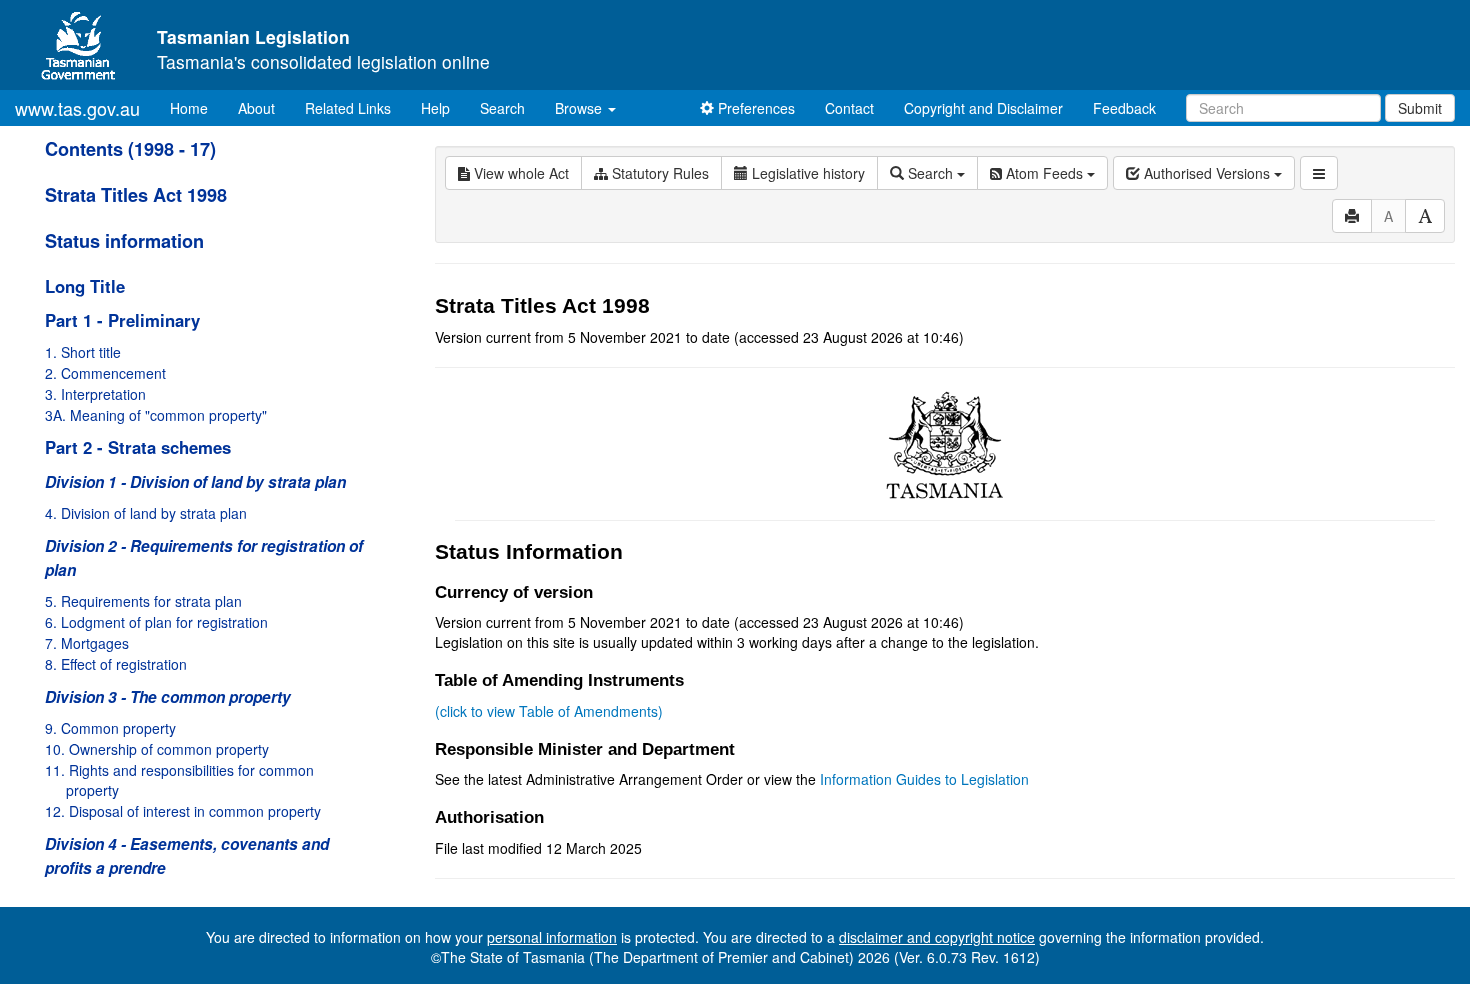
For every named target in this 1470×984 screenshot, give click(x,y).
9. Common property (110, 728)
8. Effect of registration (116, 664)
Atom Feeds (1044, 173)
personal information (552, 937)
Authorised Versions (1207, 173)
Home (196, 107)
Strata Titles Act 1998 (136, 195)
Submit (1420, 108)
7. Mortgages (87, 643)
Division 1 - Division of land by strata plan (195, 482)
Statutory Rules (658, 173)
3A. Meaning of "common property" (156, 415)
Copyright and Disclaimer (983, 108)
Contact (849, 108)
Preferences (754, 108)
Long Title (85, 286)
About (256, 108)
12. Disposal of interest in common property (183, 811)
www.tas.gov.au (77, 108)
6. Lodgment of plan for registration (156, 622)
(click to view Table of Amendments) (549, 711)
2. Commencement (105, 373)
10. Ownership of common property (157, 749)
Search (502, 108)
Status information (124, 241)
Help (435, 108)
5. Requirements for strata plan (143, 601)
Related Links (348, 108)
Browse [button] (580, 108)
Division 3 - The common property (168, 697)
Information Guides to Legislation (924, 779)
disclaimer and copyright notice (937, 937)
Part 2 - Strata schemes (138, 447)
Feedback (1124, 108)
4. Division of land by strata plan (146, 513)
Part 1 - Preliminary (122, 320)
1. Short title (83, 352)
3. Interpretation (95, 394)
